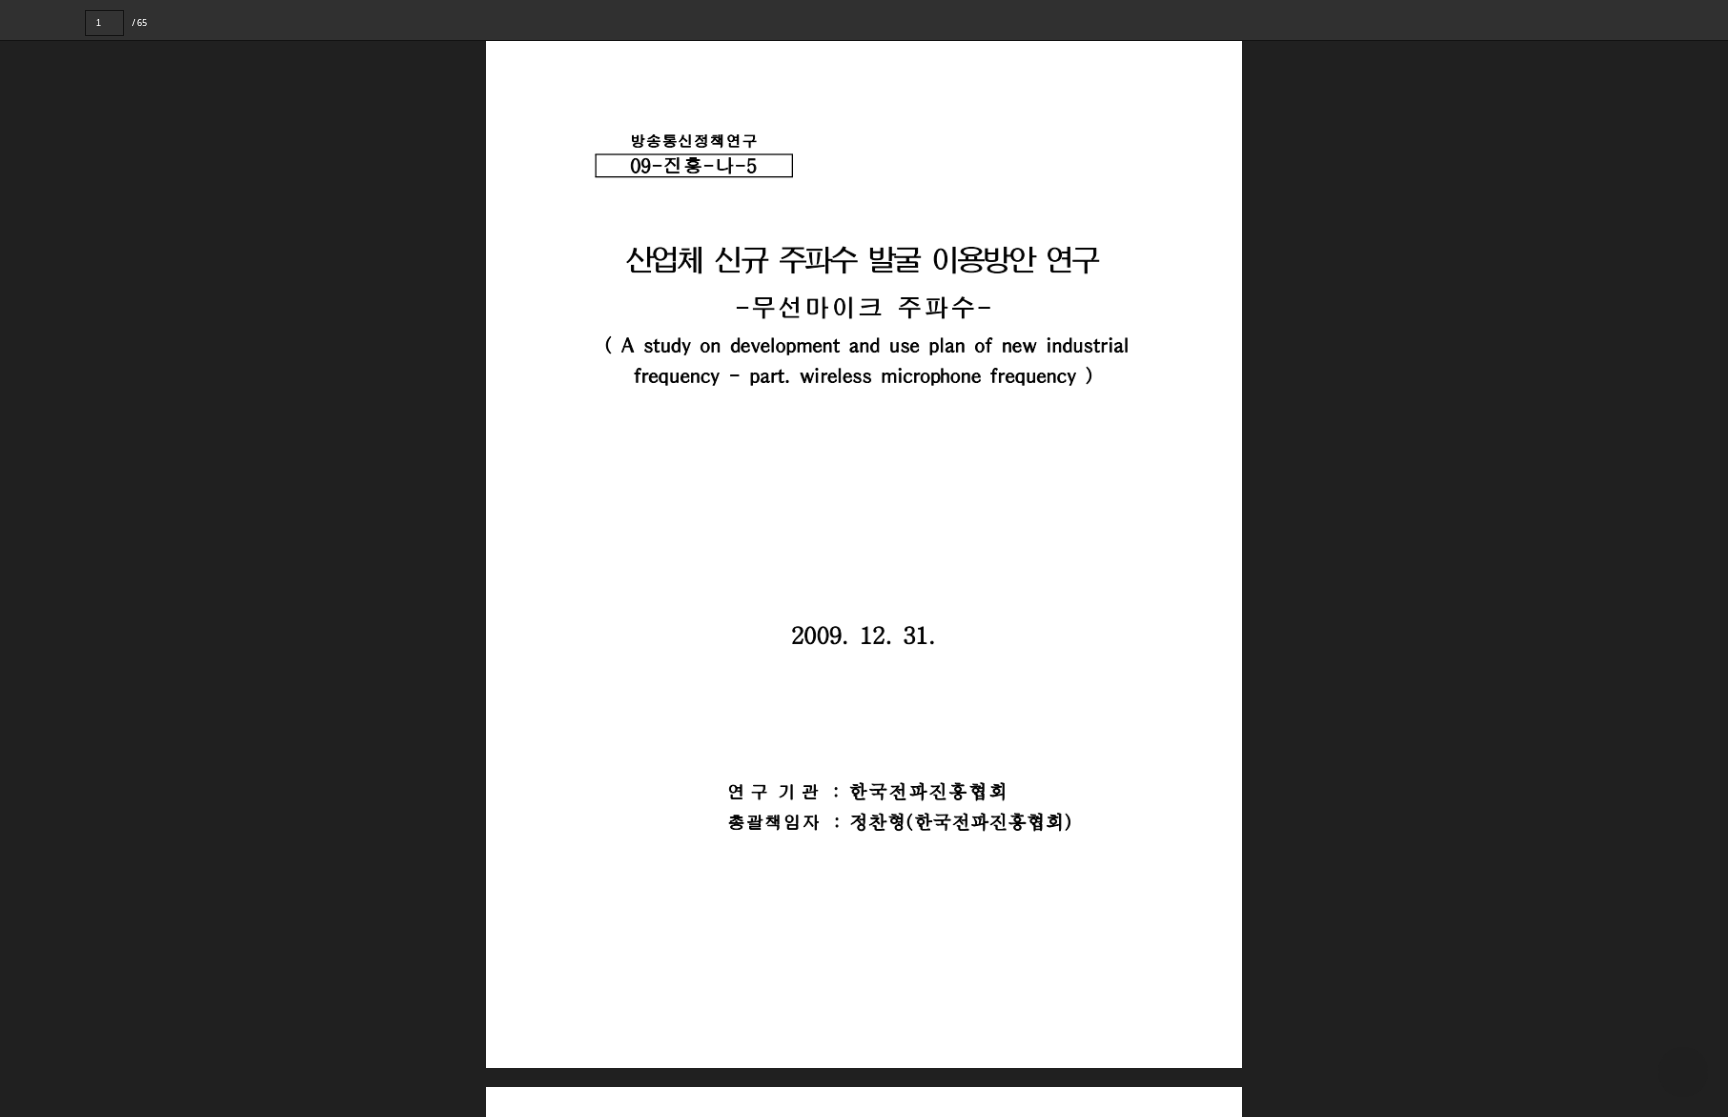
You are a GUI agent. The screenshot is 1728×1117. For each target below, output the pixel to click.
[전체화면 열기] (1668, 20)
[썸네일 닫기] (28, 553)
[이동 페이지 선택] (137, 23)
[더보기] (1708, 20)
